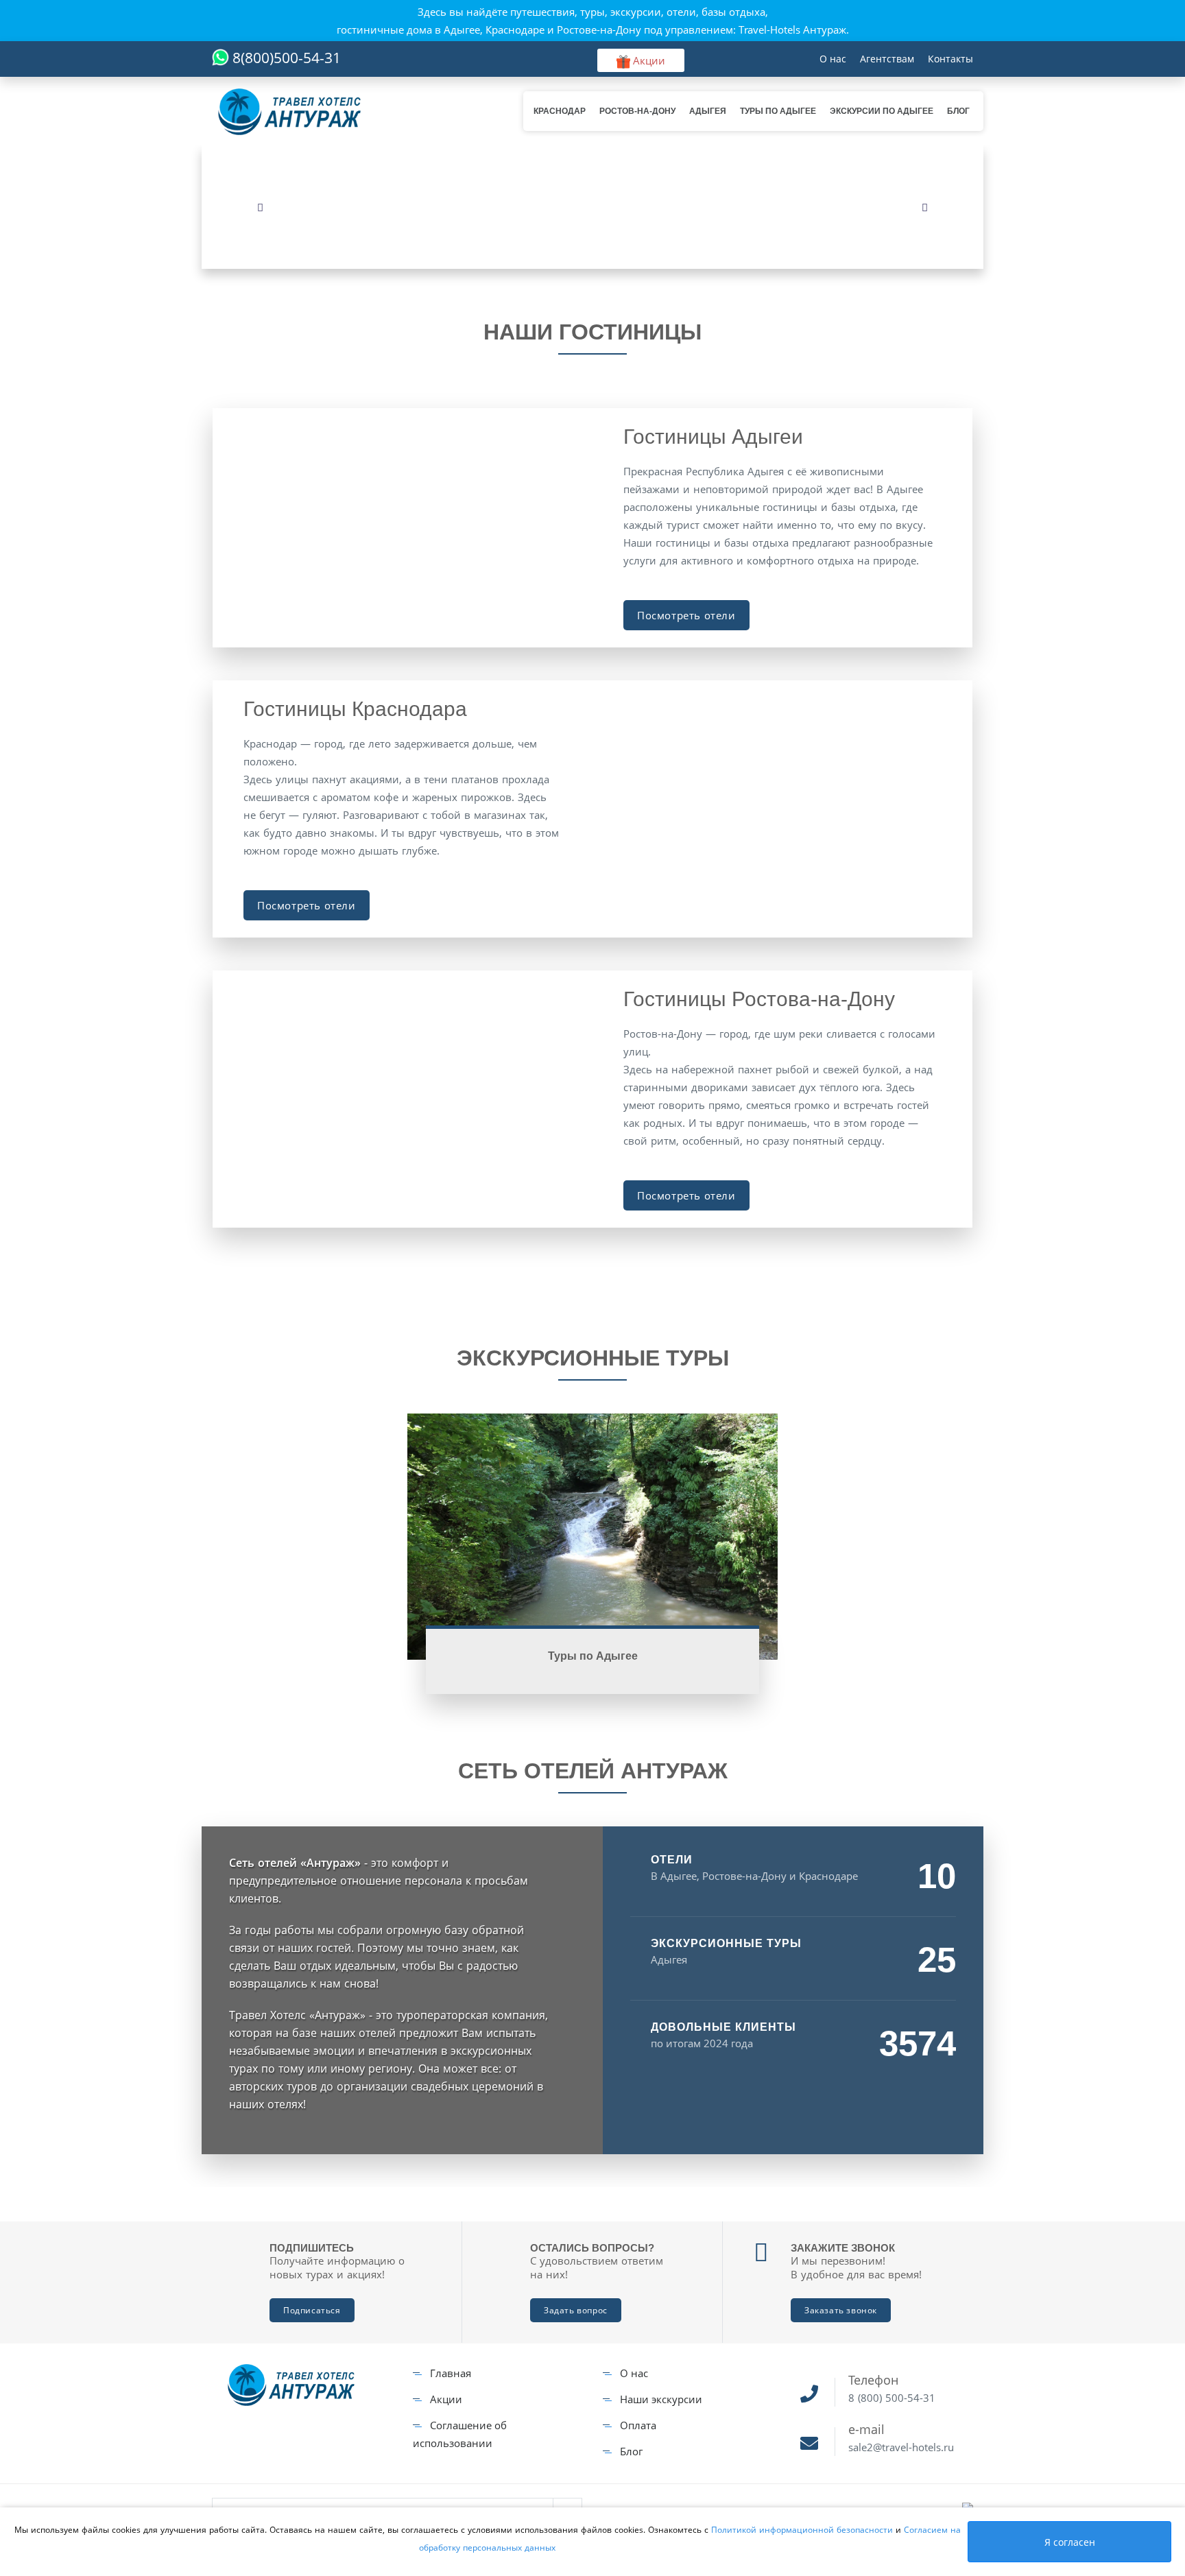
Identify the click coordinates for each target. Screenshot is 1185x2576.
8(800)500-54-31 (287, 58)
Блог (958, 111)
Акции (446, 2399)
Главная (451, 2373)
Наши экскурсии (661, 2399)
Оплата (638, 2425)
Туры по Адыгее (778, 111)
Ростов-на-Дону (637, 111)
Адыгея (708, 111)
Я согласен (1070, 2542)
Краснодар (560, 111)
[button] (260, 207)
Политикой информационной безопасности (803, 2530)
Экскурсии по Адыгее (882, 111)
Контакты (950, 59)
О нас (833, 59)
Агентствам (887, 59)
